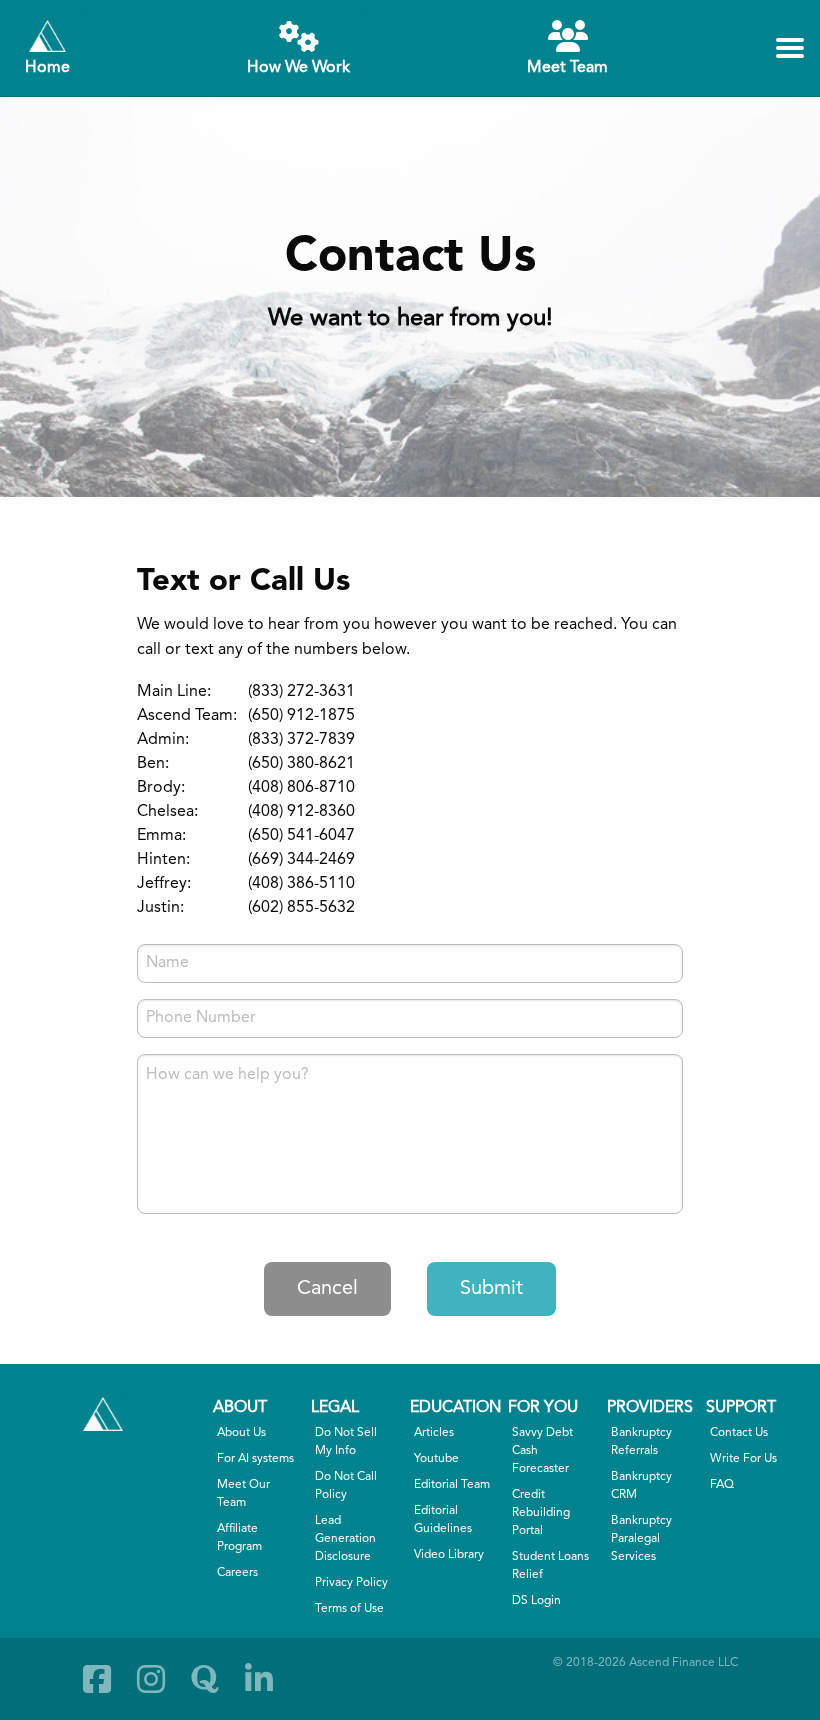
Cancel (327, 1289)
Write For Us (743, 1459)
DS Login (536, 1601)
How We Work (298, 68)
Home (47, 68)
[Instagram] (151, 1679)
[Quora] (205, 1679)
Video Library (449, 1555)
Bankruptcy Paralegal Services (641, 1539)
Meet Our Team (243, 1494)
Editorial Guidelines (443, 1520)
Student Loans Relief (550, 1566)
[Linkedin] (259, 1679)
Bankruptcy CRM (641, 1486)
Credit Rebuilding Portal (541, 1513)
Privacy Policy (351, 1583)
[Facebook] (97, 1679)
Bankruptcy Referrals (641, 1442)
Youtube (436, 1459)
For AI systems (255, 1459)
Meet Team (567, 68)
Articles (434, 1433)
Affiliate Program (239, 1538)
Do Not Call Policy (346, 1486)
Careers (237, 1573)
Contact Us (739, 1433)
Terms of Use (349, 1609)
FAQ (722, 1485)
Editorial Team (452, 1485)
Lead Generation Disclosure (345, 1539)
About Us (241, 1433)
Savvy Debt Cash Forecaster (542, 1451)
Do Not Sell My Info (346, 1442)
